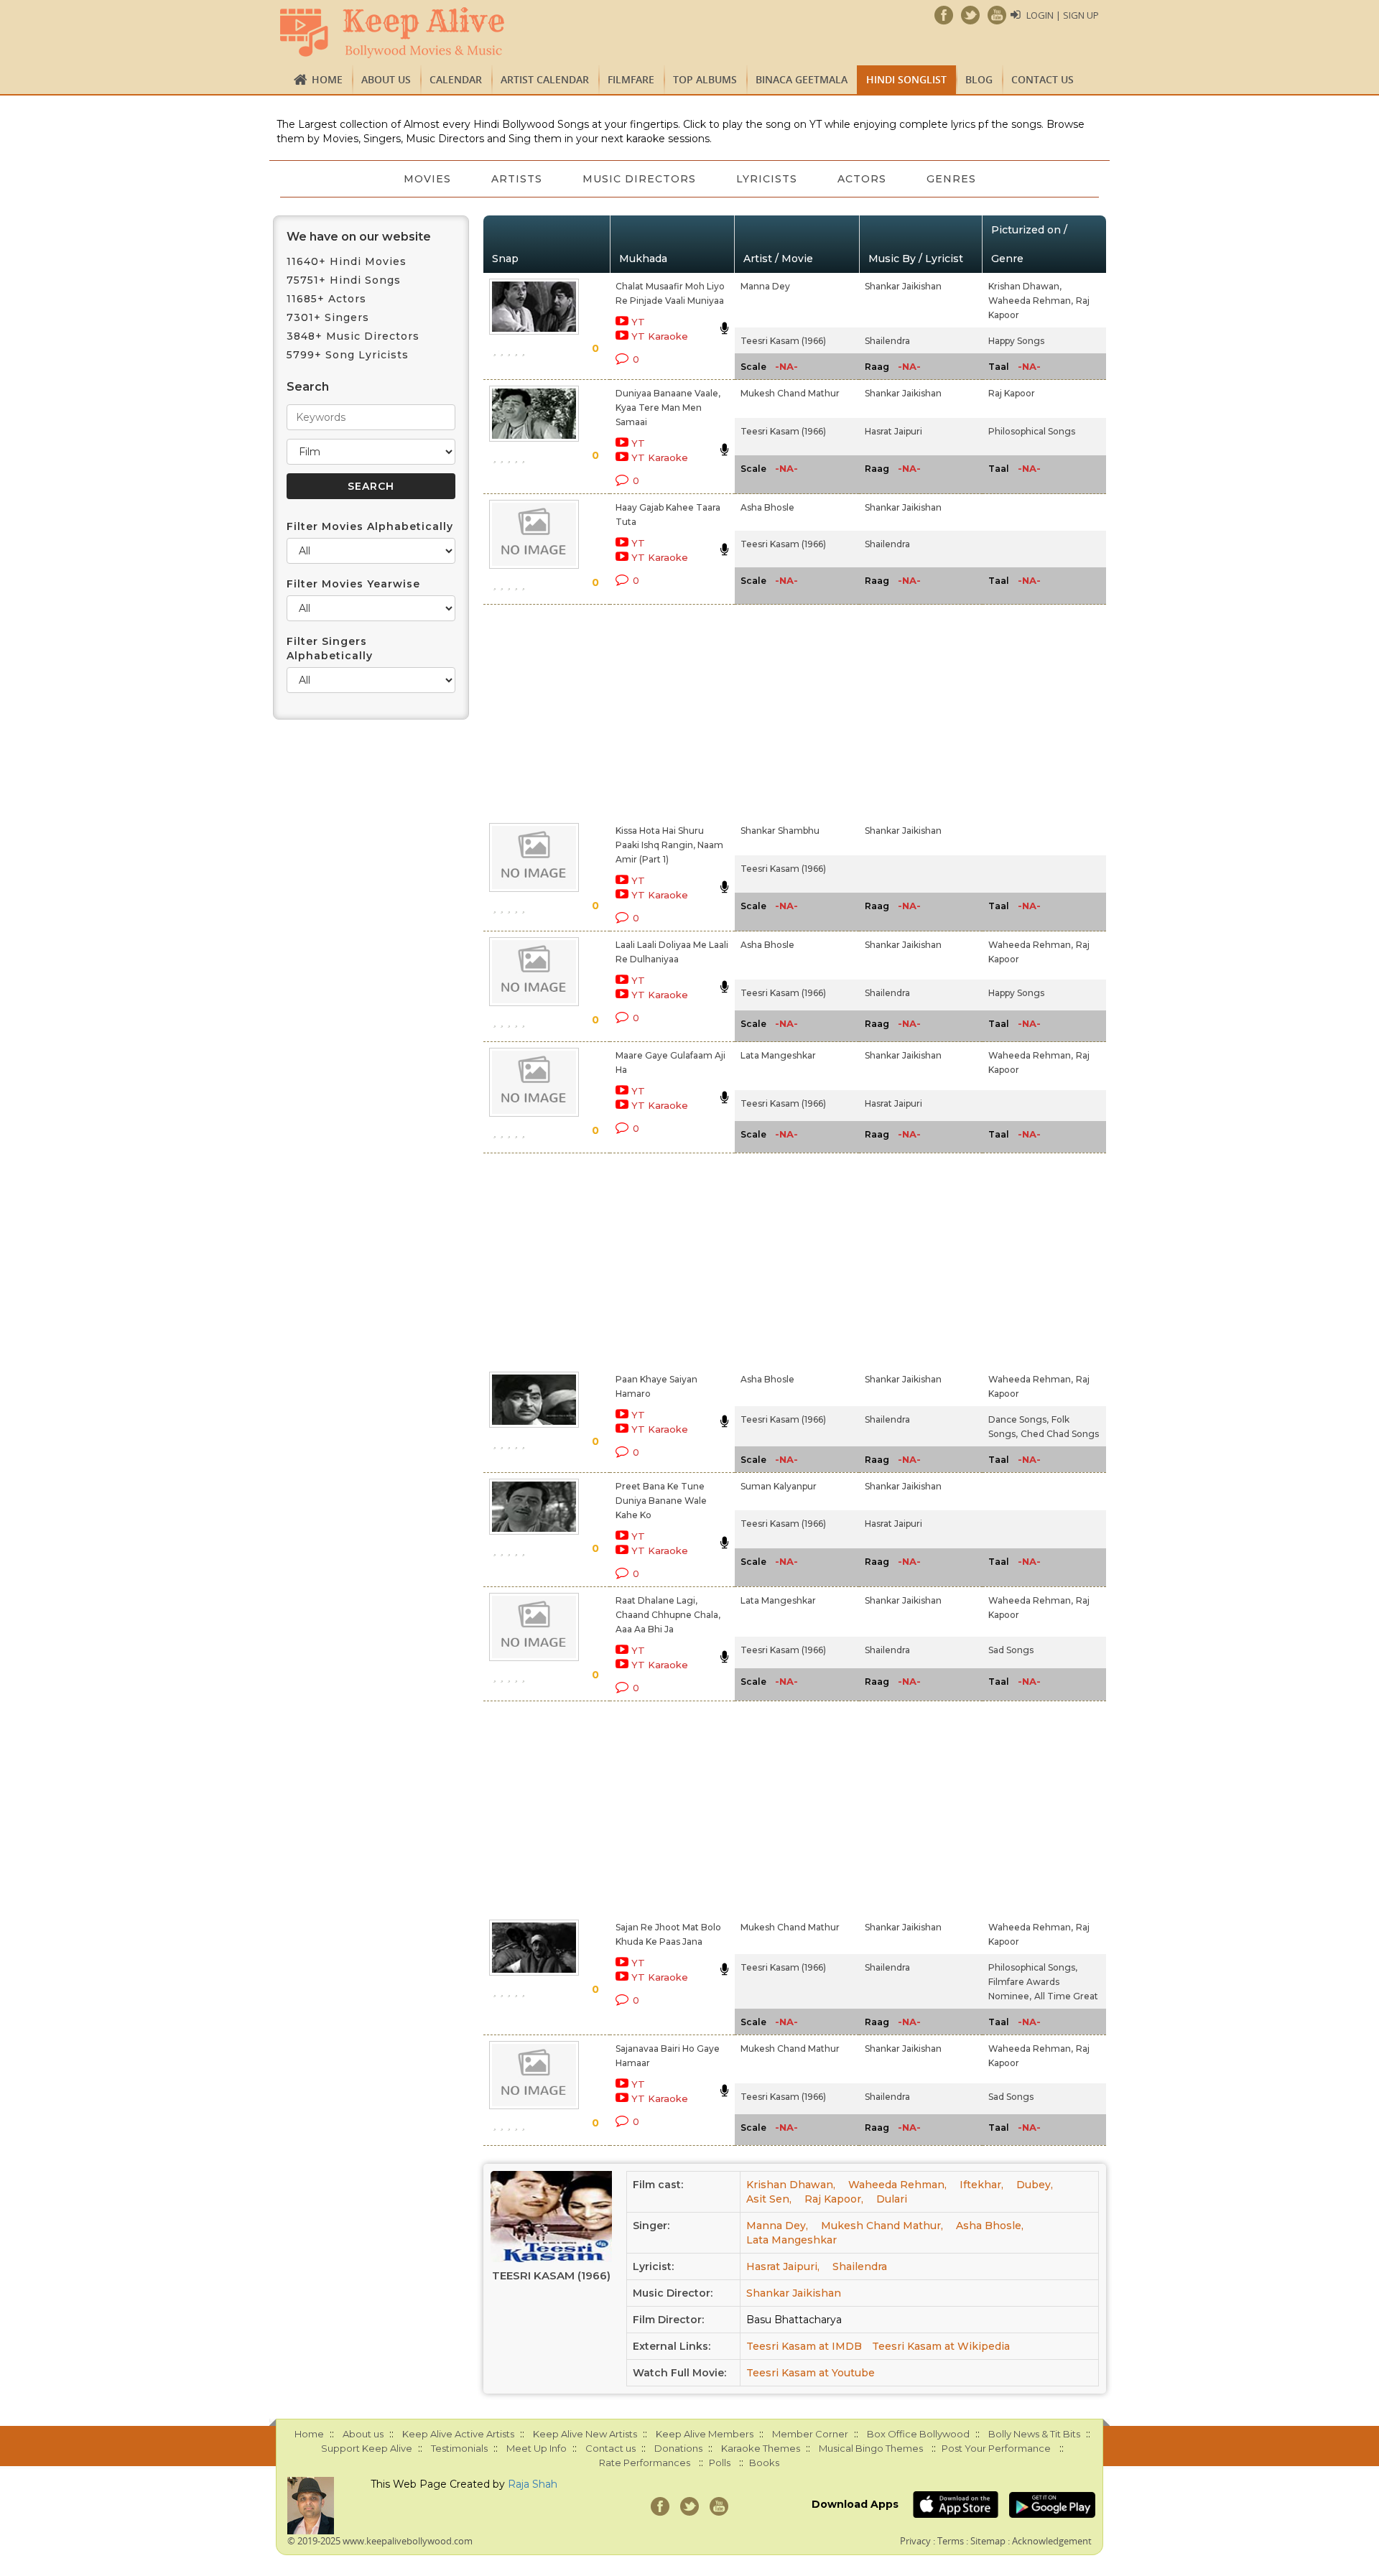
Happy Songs (1016, 341)
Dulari (892, 2199)
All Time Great (1066, 1996)
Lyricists (767, 179)
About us (386, 79)
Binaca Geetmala (802, 79)
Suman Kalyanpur (779, 1486)
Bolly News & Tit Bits (1034, 2434)
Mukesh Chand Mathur (790, 393)
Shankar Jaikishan (903, 286)
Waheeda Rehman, (1031, 301)
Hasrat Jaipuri (893, 431)
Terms (951, 2541)
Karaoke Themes (761, 2448)
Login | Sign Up (1063, 15)
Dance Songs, (1018, 1419)
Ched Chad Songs (1060, 1434)
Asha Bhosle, (990, 2226)
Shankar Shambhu (780, 831)
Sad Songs (1011, 1650)
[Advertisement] (665, 711)
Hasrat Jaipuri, (783, 2266)
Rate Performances (645, 2463)
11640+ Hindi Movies (347, 261)
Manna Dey (765, 286)
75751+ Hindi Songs (344, 280)
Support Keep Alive (367, 2448)
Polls (720, 2463)
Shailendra (887, 341)
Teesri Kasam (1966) (783, 341)
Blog (979, 79)
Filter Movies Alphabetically (370, 526)
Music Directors (639, 179)
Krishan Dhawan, (1025, 286)
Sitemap (988, 2541)
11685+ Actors (326, 299)
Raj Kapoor (1012, 393)
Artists (517, 179)
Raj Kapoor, (834, 2199)
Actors (862, 179)
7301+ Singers (328, 317)
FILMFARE (631, 79)
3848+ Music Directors (353, 336)
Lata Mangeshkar (778, 1055)
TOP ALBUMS (705, 79)
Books (764, 2463)
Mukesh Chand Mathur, (882, 2226)
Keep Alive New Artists (585, 2434)
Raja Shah (533, 2484)
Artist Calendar (545, 79)
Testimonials (459, 2448)
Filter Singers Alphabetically (330, 648)
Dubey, (1035, 2185)
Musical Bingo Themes (871, 2448)
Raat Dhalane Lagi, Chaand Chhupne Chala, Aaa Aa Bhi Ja (668, 1615)
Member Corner (810, 2434)
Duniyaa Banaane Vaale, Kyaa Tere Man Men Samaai (668, 408)
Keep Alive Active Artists (458, 2434)
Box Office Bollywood (918, 2434)
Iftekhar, (981, 2185)
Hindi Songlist (906, 79)
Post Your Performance (996, 2448)
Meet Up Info (537, 2448)
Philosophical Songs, (1033, 1967)
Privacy (915, 2541)
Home (327, 79)
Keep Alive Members (705, 2434)
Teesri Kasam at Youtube (811, 2373)
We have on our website (359, 237)
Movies (427, 179)
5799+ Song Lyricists (348, 355)
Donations (678, 2448)
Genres (951, 179)
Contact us (1043, 79)
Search (308, 387)
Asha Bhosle (767, 507)
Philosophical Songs (1032, 431)
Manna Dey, (777, 2226)
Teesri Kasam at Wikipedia (941, 2346)
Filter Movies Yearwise (353, 584)
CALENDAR (456, 79)
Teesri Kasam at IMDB (804, 2346)
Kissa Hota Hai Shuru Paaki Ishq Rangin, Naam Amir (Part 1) (669, 845)
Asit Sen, (769, 2199)
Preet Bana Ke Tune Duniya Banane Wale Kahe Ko (661, 1501)
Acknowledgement (1052, 2541)
